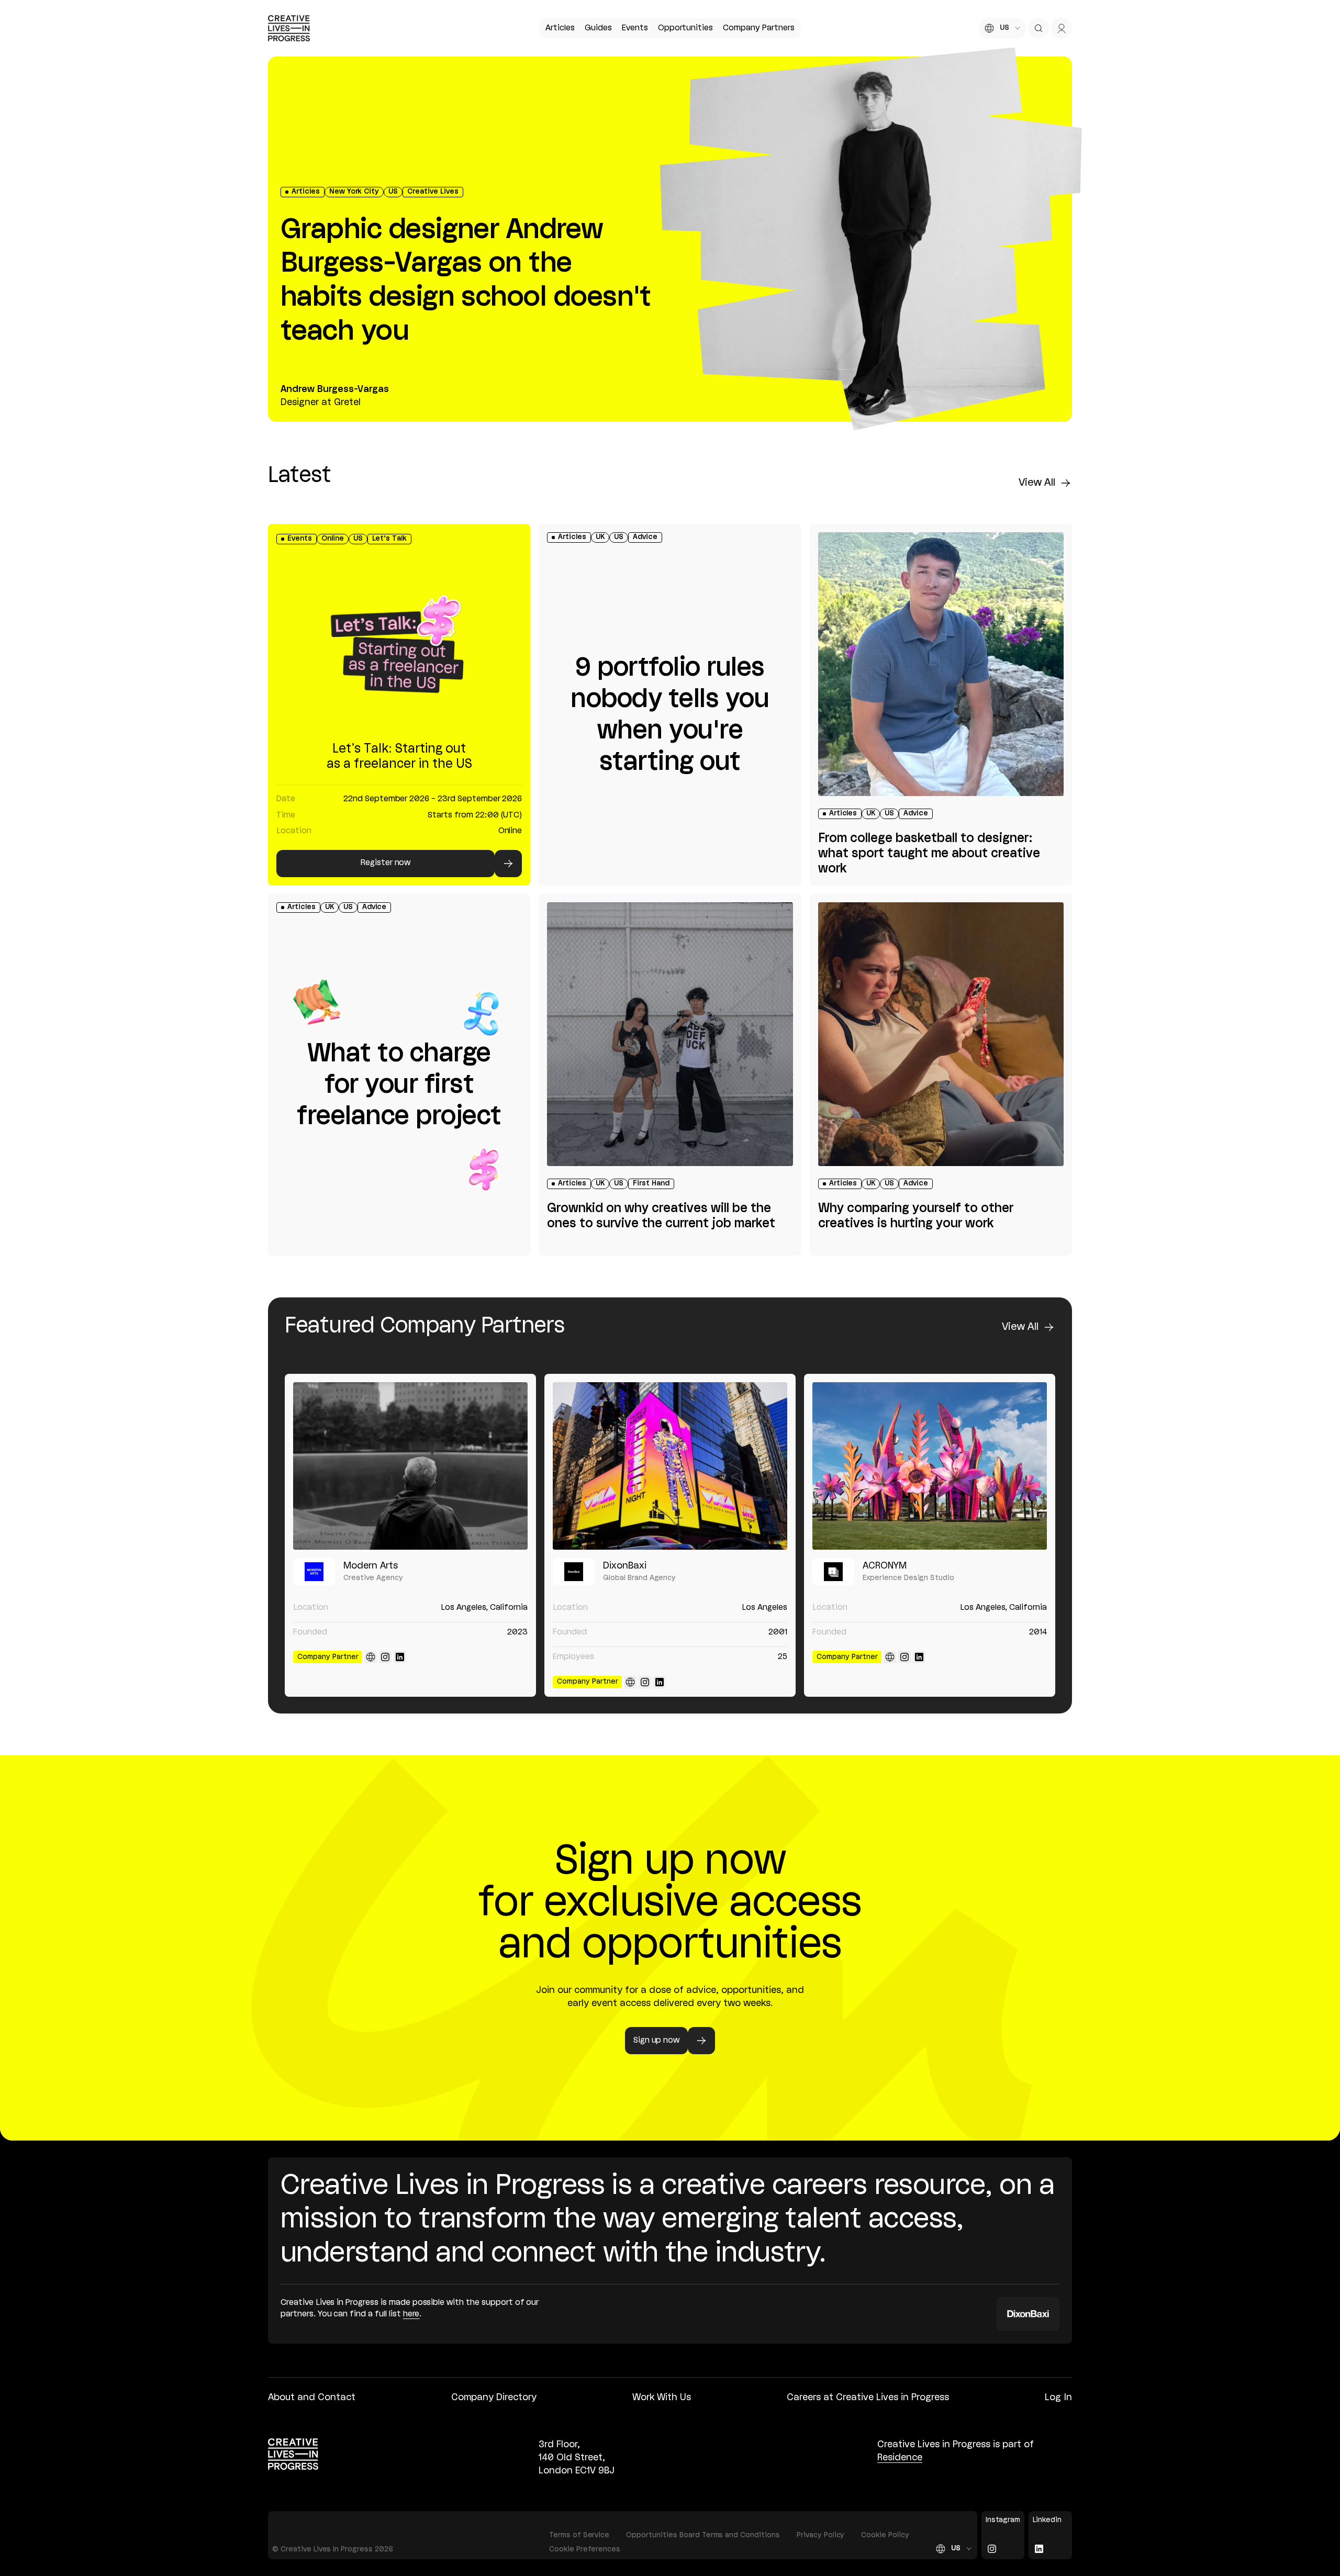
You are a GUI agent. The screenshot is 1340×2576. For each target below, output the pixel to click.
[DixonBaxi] (670, 1466)
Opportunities (685, 28)
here (411, 2314)
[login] (1062, 28)
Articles (560, 28)
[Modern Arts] (410, 1466)
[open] (1038, 28)
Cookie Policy (885, 2535)
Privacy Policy (821, 2535)
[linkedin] (400, 1657)
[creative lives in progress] (289, 28)
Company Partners (758, 28)
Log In (1058, 2398)
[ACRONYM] (930, 1466)
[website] (371, 1657)
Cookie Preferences (585, 2550)
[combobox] (1002, 28)
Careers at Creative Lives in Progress (868, 2398)
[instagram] (385, 1657)
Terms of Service (579, 2535)
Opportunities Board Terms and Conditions (703, 2535)
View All (1037, 483)
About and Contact (312, 2398)
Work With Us (662, 2398)
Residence (900, 2458)
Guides (598, 28)
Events (635, 28)
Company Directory (494, 2398)
